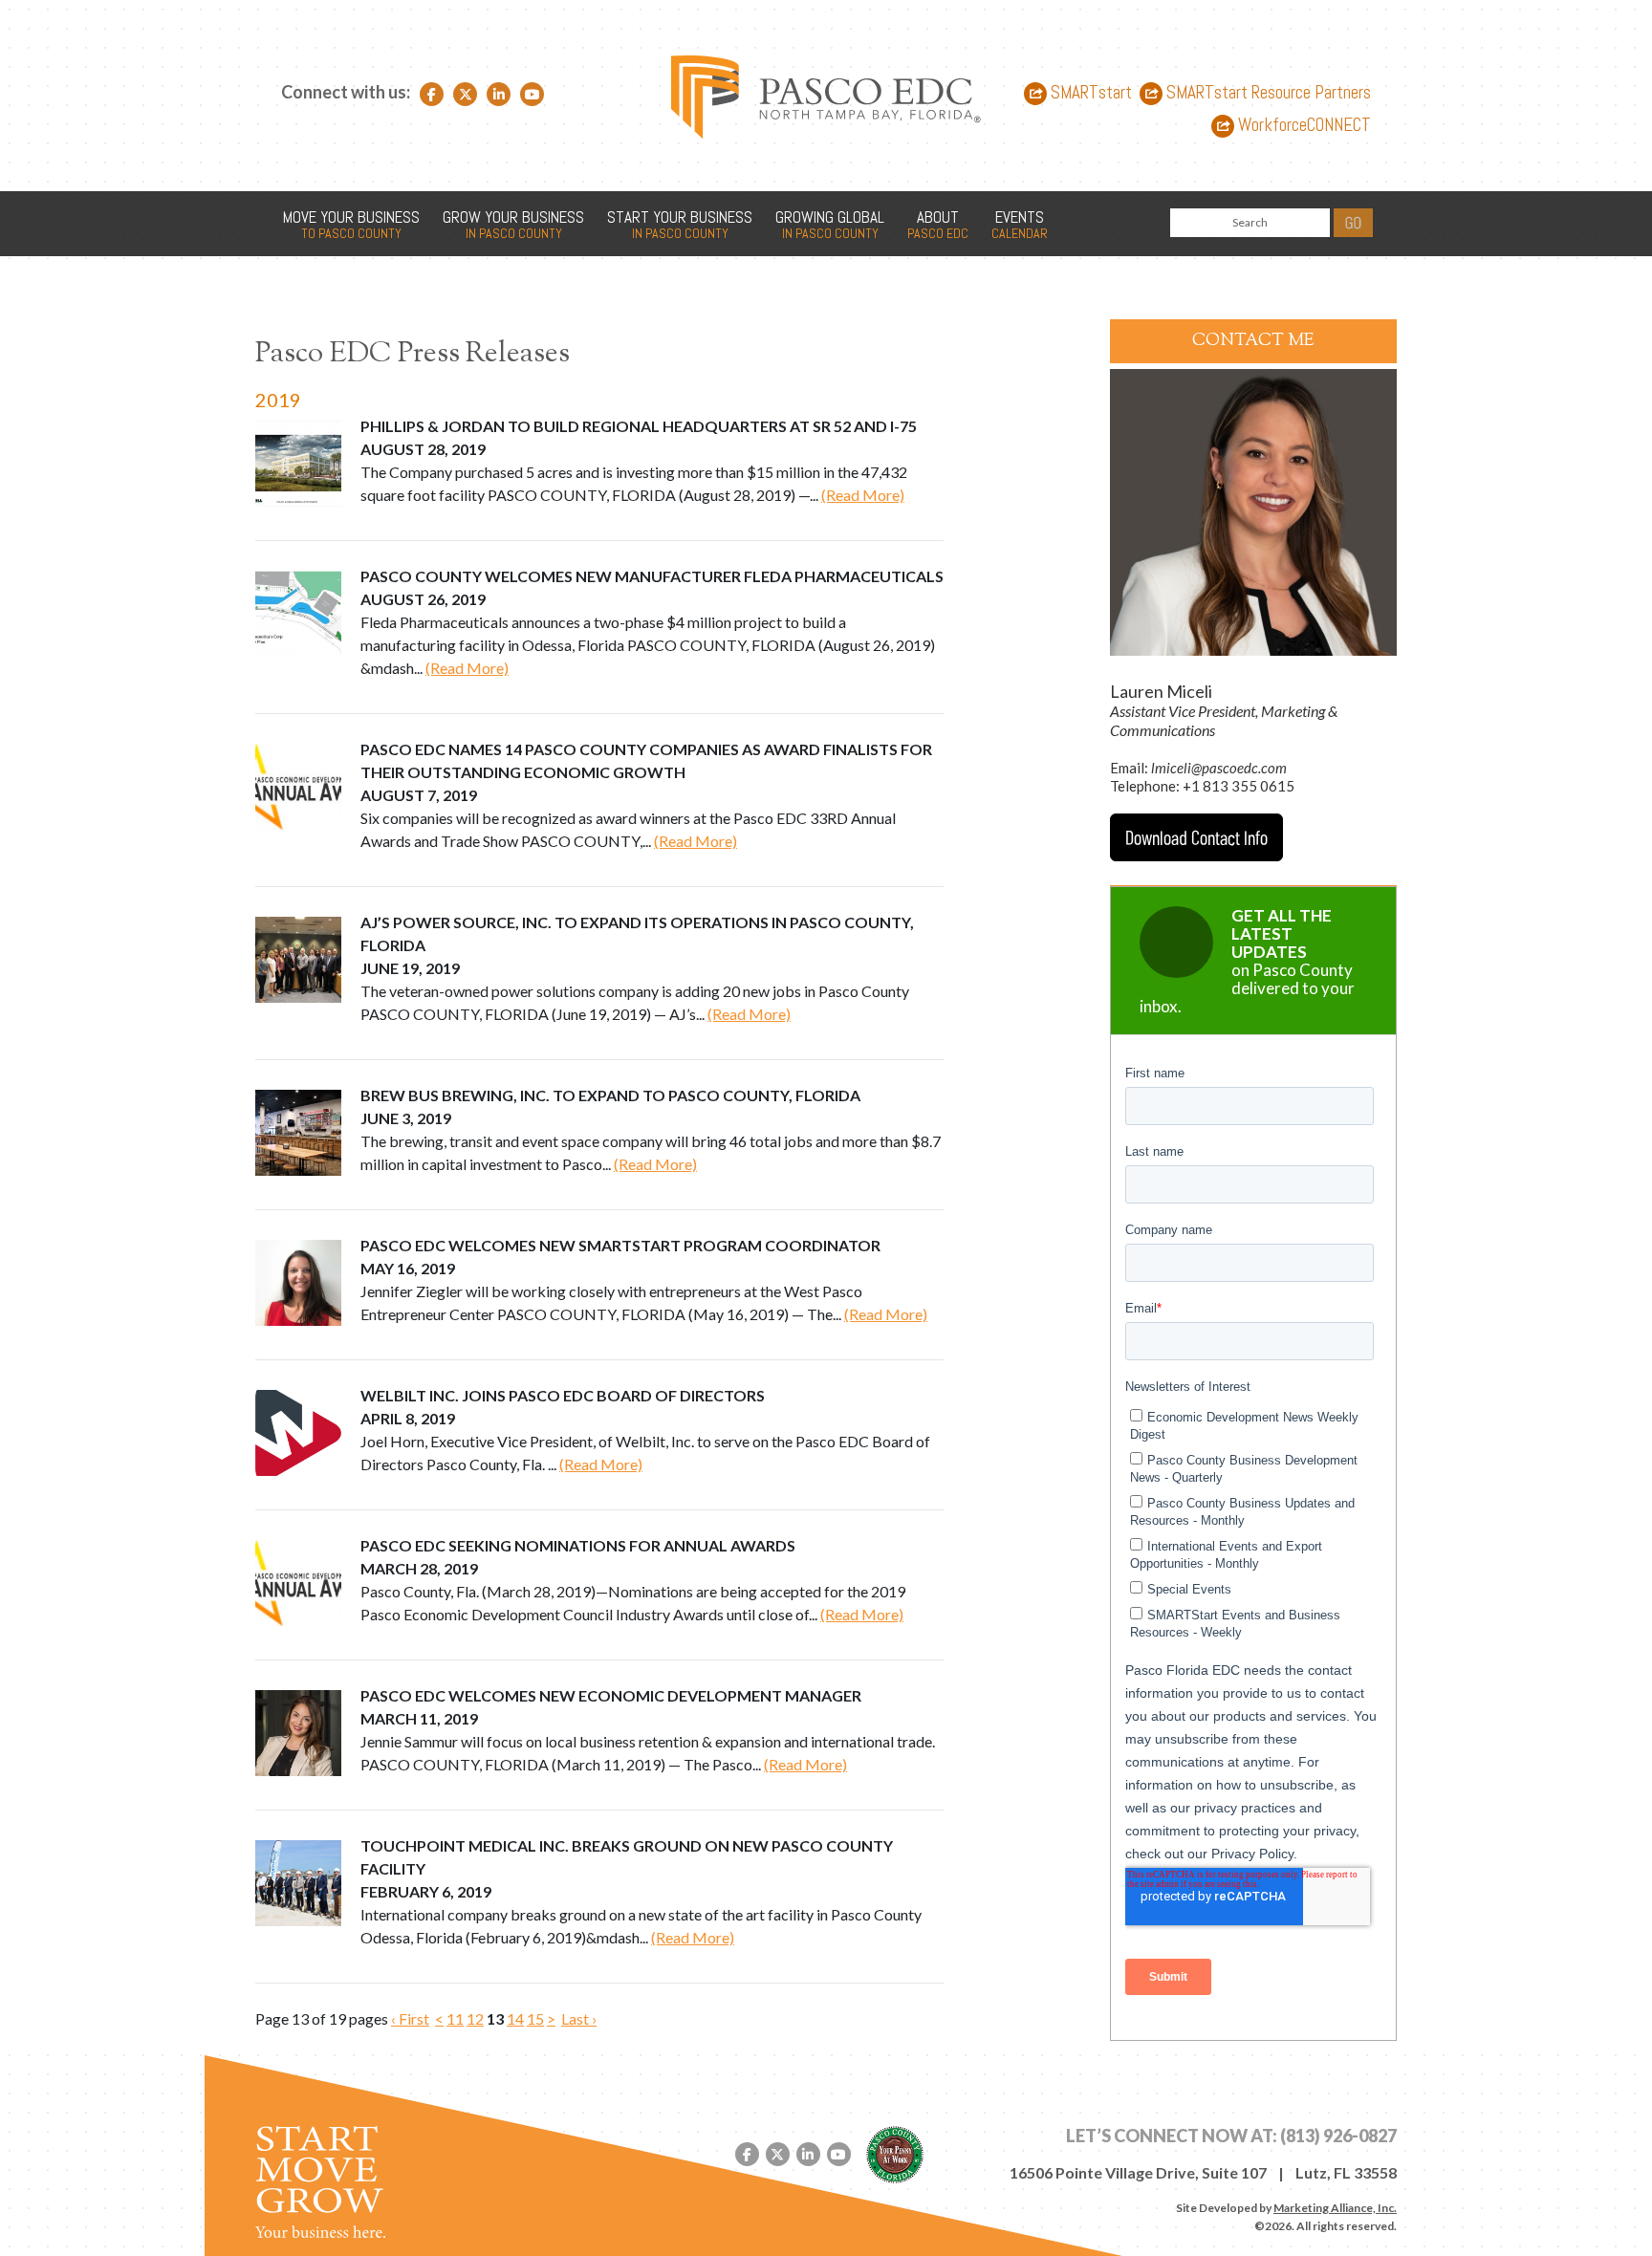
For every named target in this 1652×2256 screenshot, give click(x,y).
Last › (579, 2018)
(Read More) (863, 495)
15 (535, 2018)
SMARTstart (1089, 93)
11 (455, 2018)
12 (475, 2018)
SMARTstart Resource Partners (1267, 93)
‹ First (410, 2018)
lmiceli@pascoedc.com (1219, 768)
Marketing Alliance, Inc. (1335, 2208)
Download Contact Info (1196, 837)
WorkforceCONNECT (1303, 126)
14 (515, 2018)
